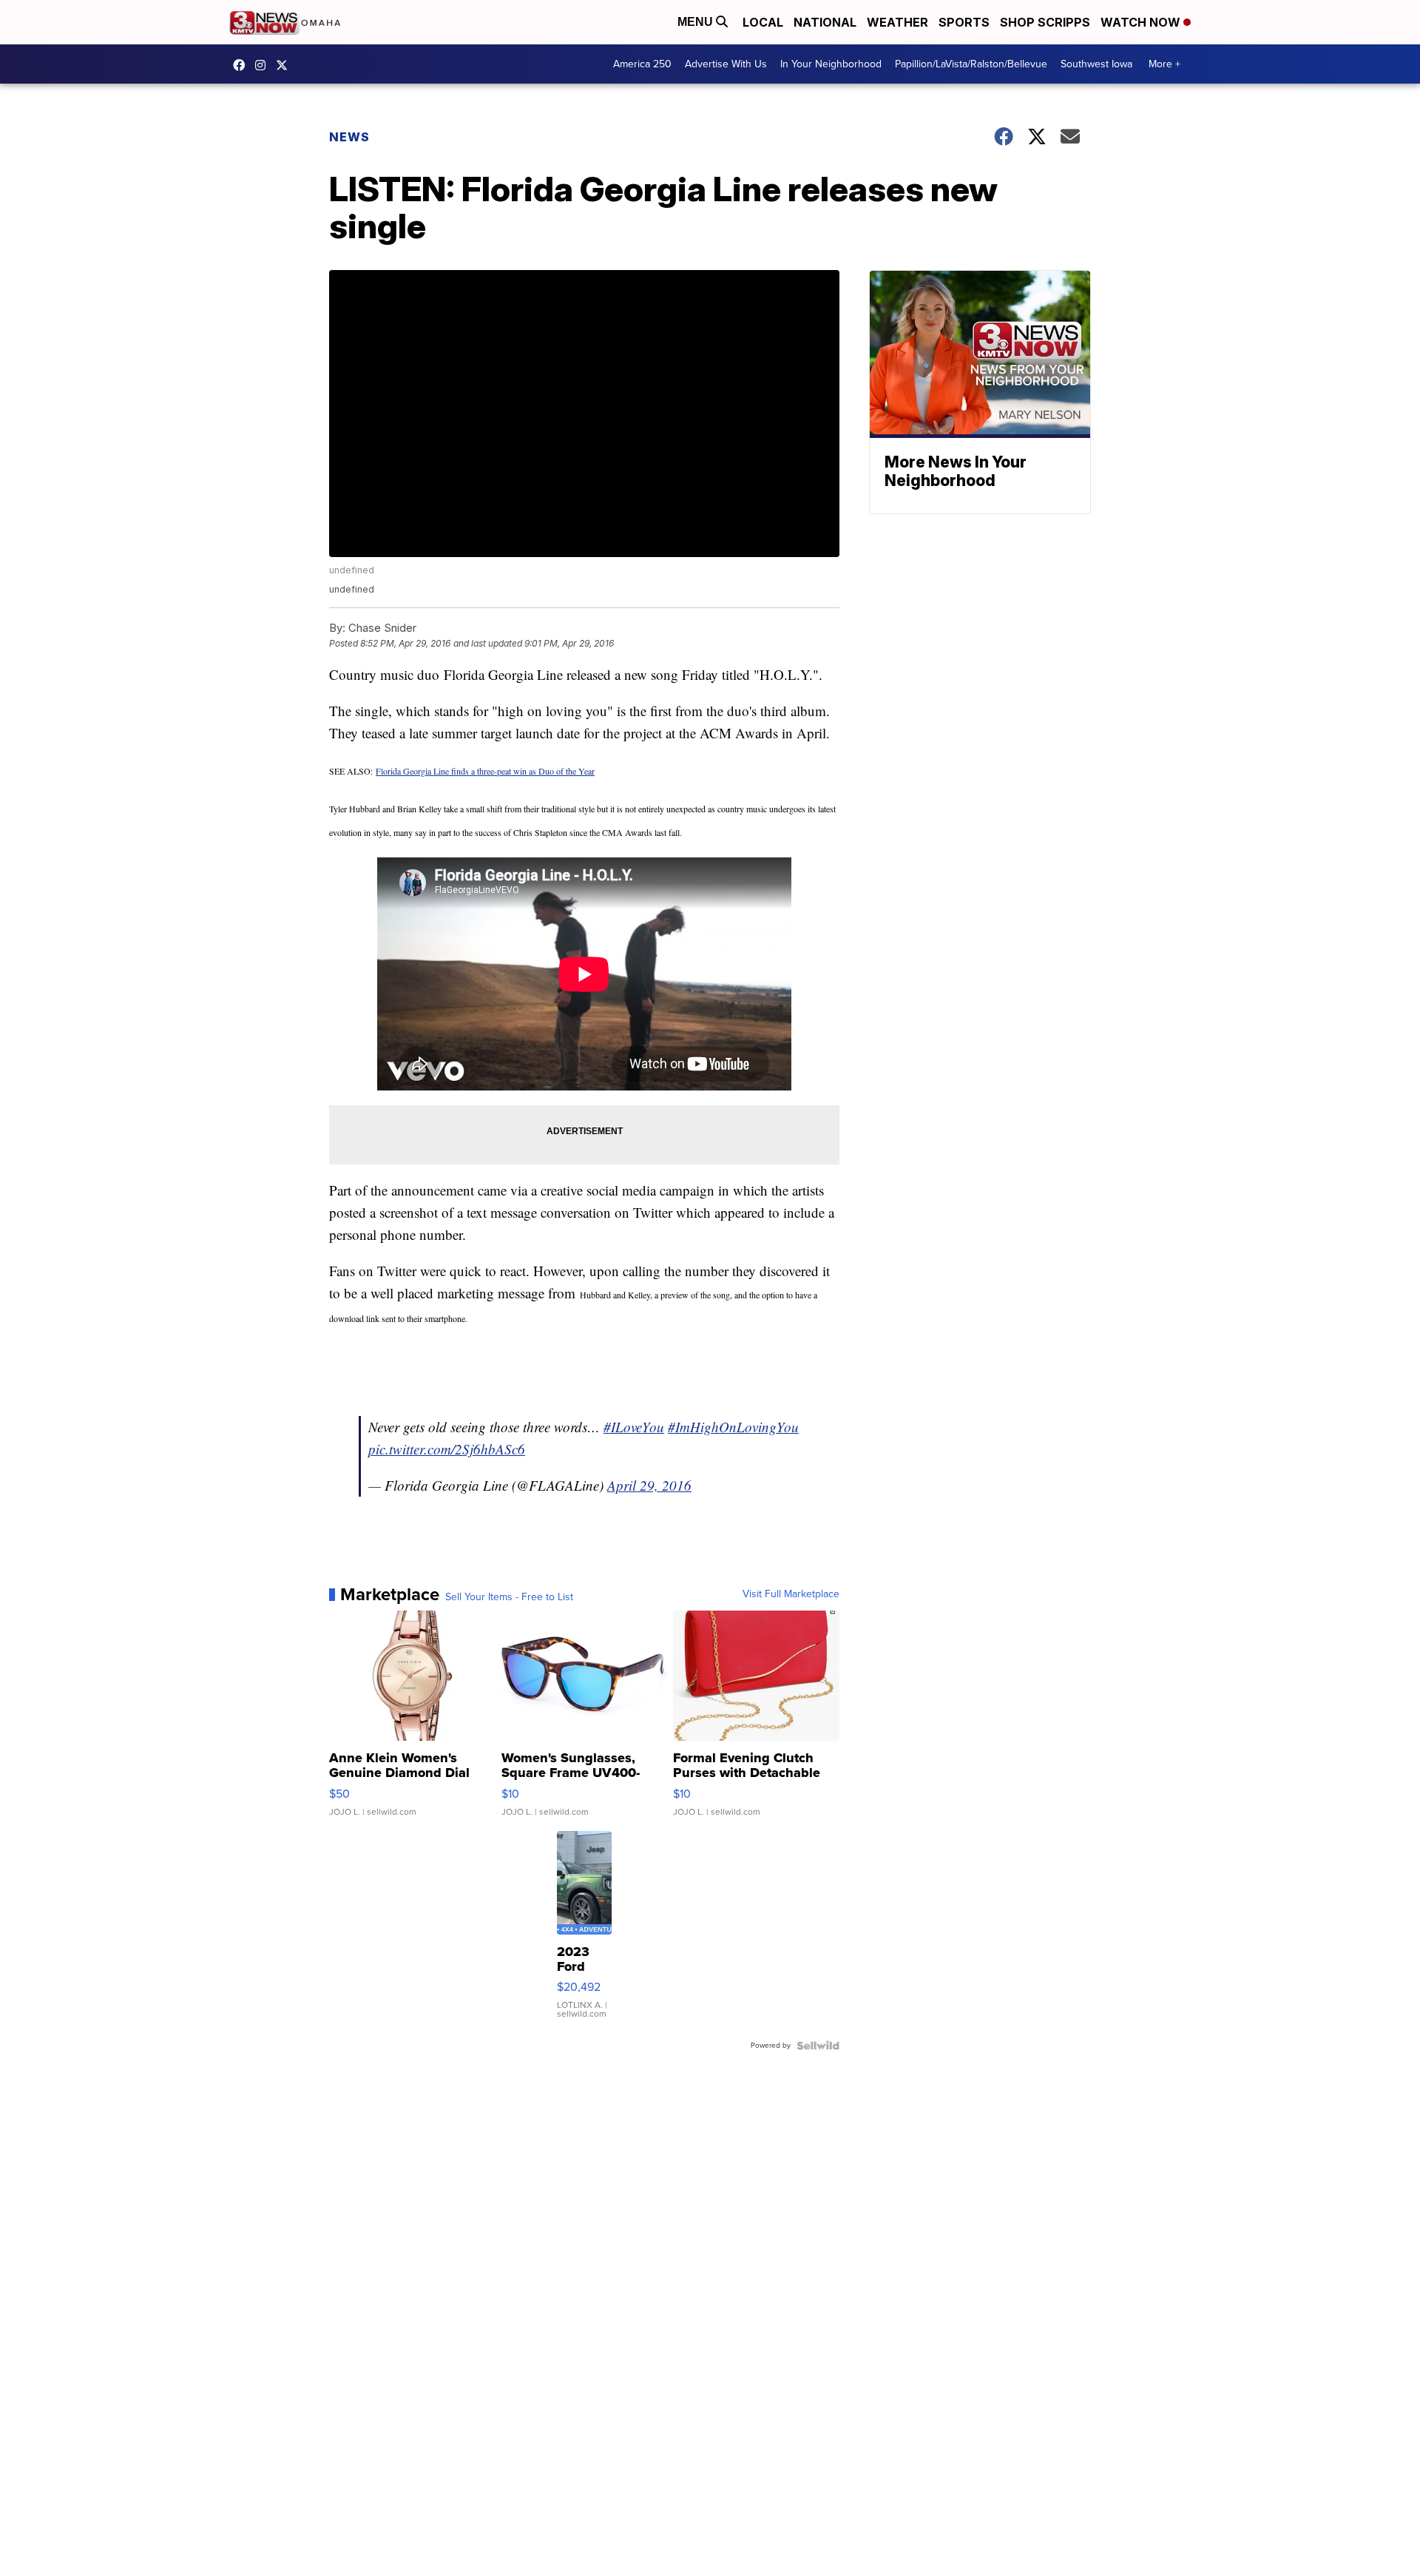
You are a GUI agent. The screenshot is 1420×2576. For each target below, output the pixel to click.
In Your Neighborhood (831, 64)
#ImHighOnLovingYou (733, 1427)
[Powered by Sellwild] (818, 2046)
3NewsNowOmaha (285, 65)
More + (1164, 64)
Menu (697, 22)
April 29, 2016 (649, 1485)
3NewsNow (243, 65)
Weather (897, 22)
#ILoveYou (634, 1427)
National (825, 22)
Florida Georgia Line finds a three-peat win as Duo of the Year (485, 771)
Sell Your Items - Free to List (509, 1597)
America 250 (642, 64)
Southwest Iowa (1096, 64)
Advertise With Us (726, 64)
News (349, 137)
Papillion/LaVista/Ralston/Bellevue (971, 64)
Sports (964, 22)
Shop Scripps (1045, 22)
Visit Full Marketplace (791, 1594)
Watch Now (1142, 22)
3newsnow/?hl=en (264, 65)
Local (763, 22)
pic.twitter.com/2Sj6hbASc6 (447, 1449)
